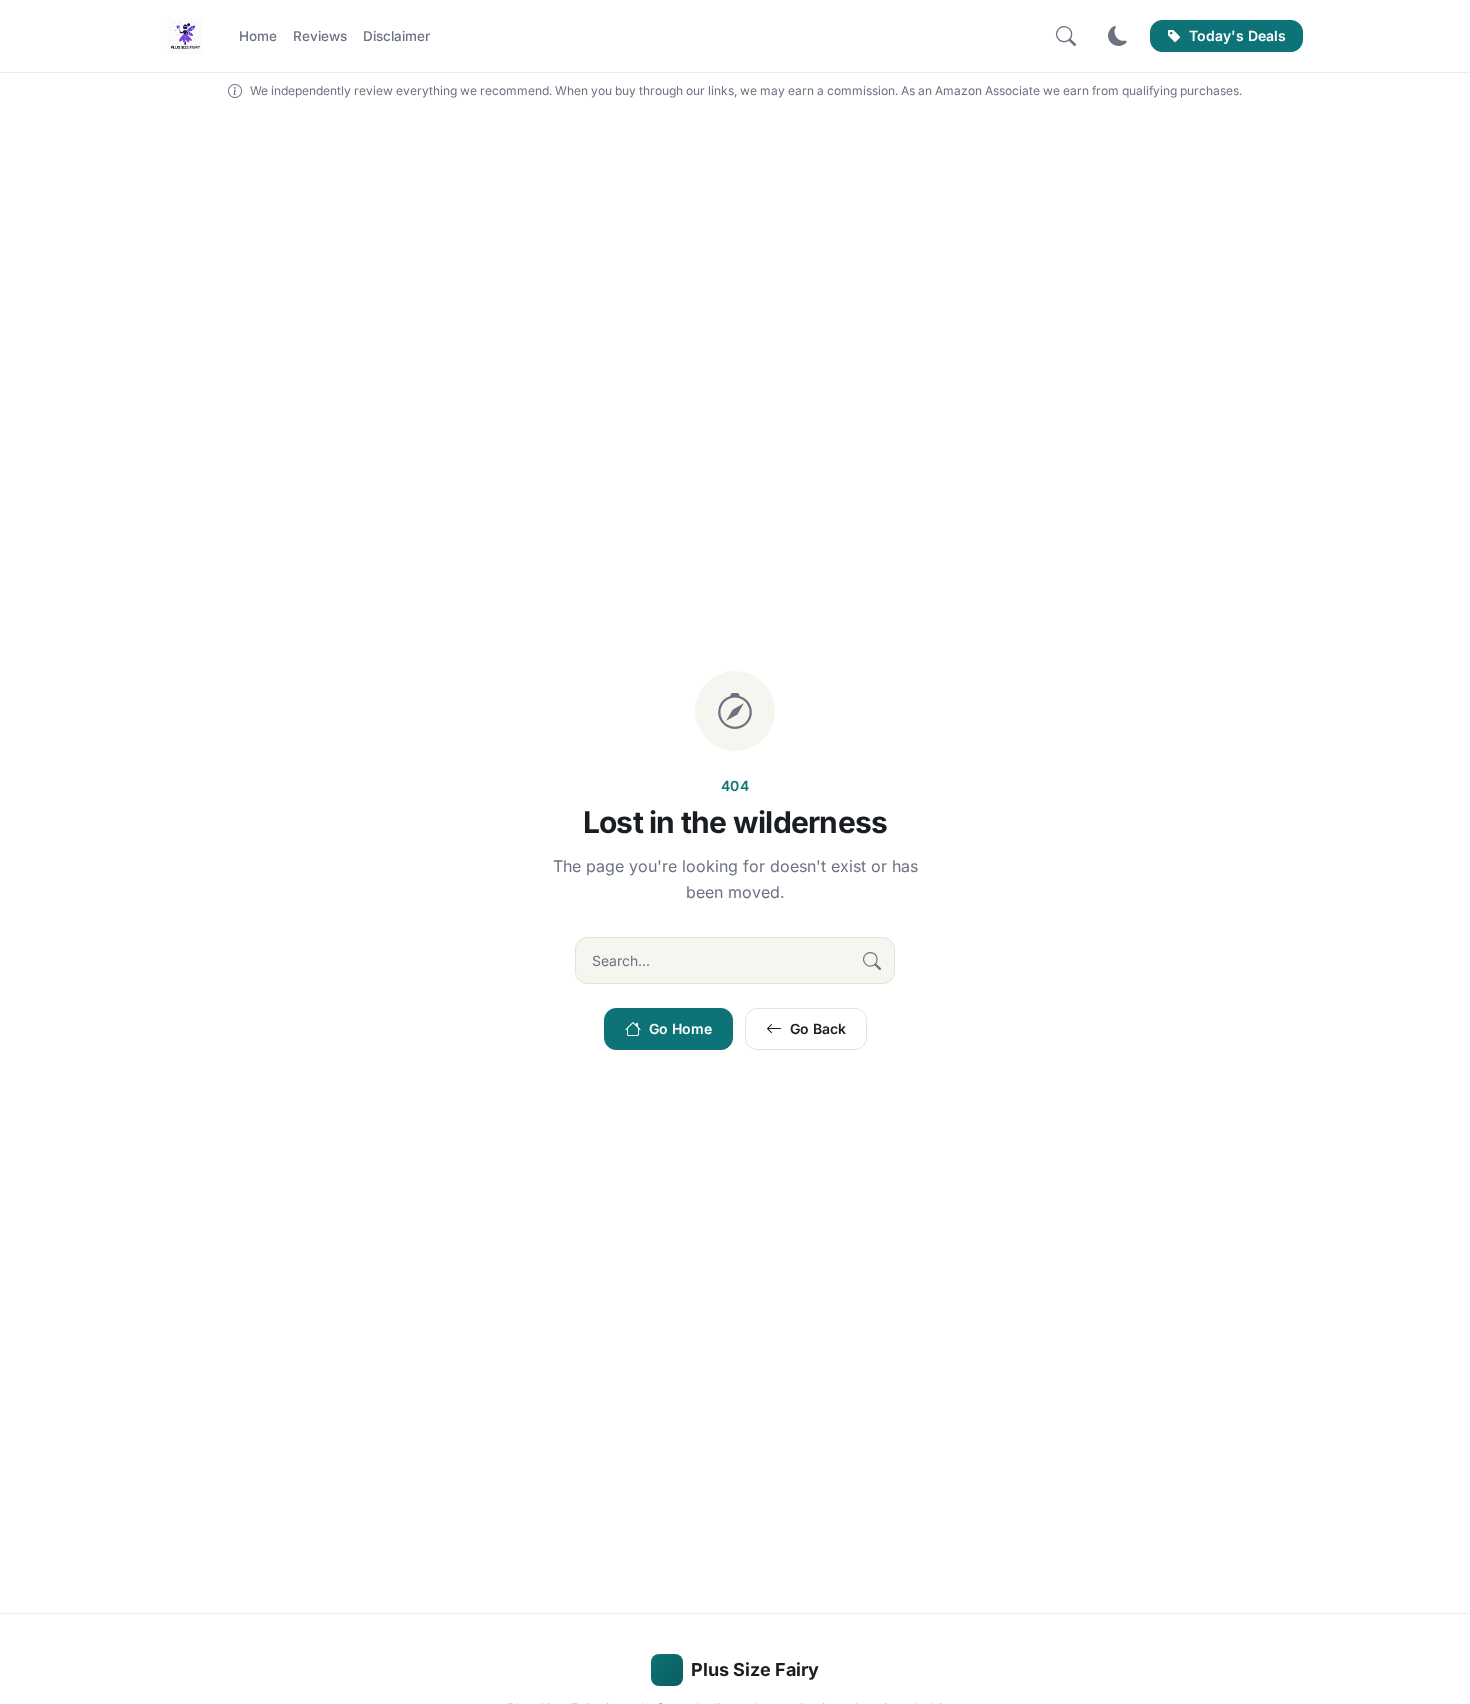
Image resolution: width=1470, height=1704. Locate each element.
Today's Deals (1237, 35)
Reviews (320, 36)
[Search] (1066, 36)
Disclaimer (396, 36)
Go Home (680, 1028)
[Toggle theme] (1118, 36)
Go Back (818, 1028)
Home (258, 36)
